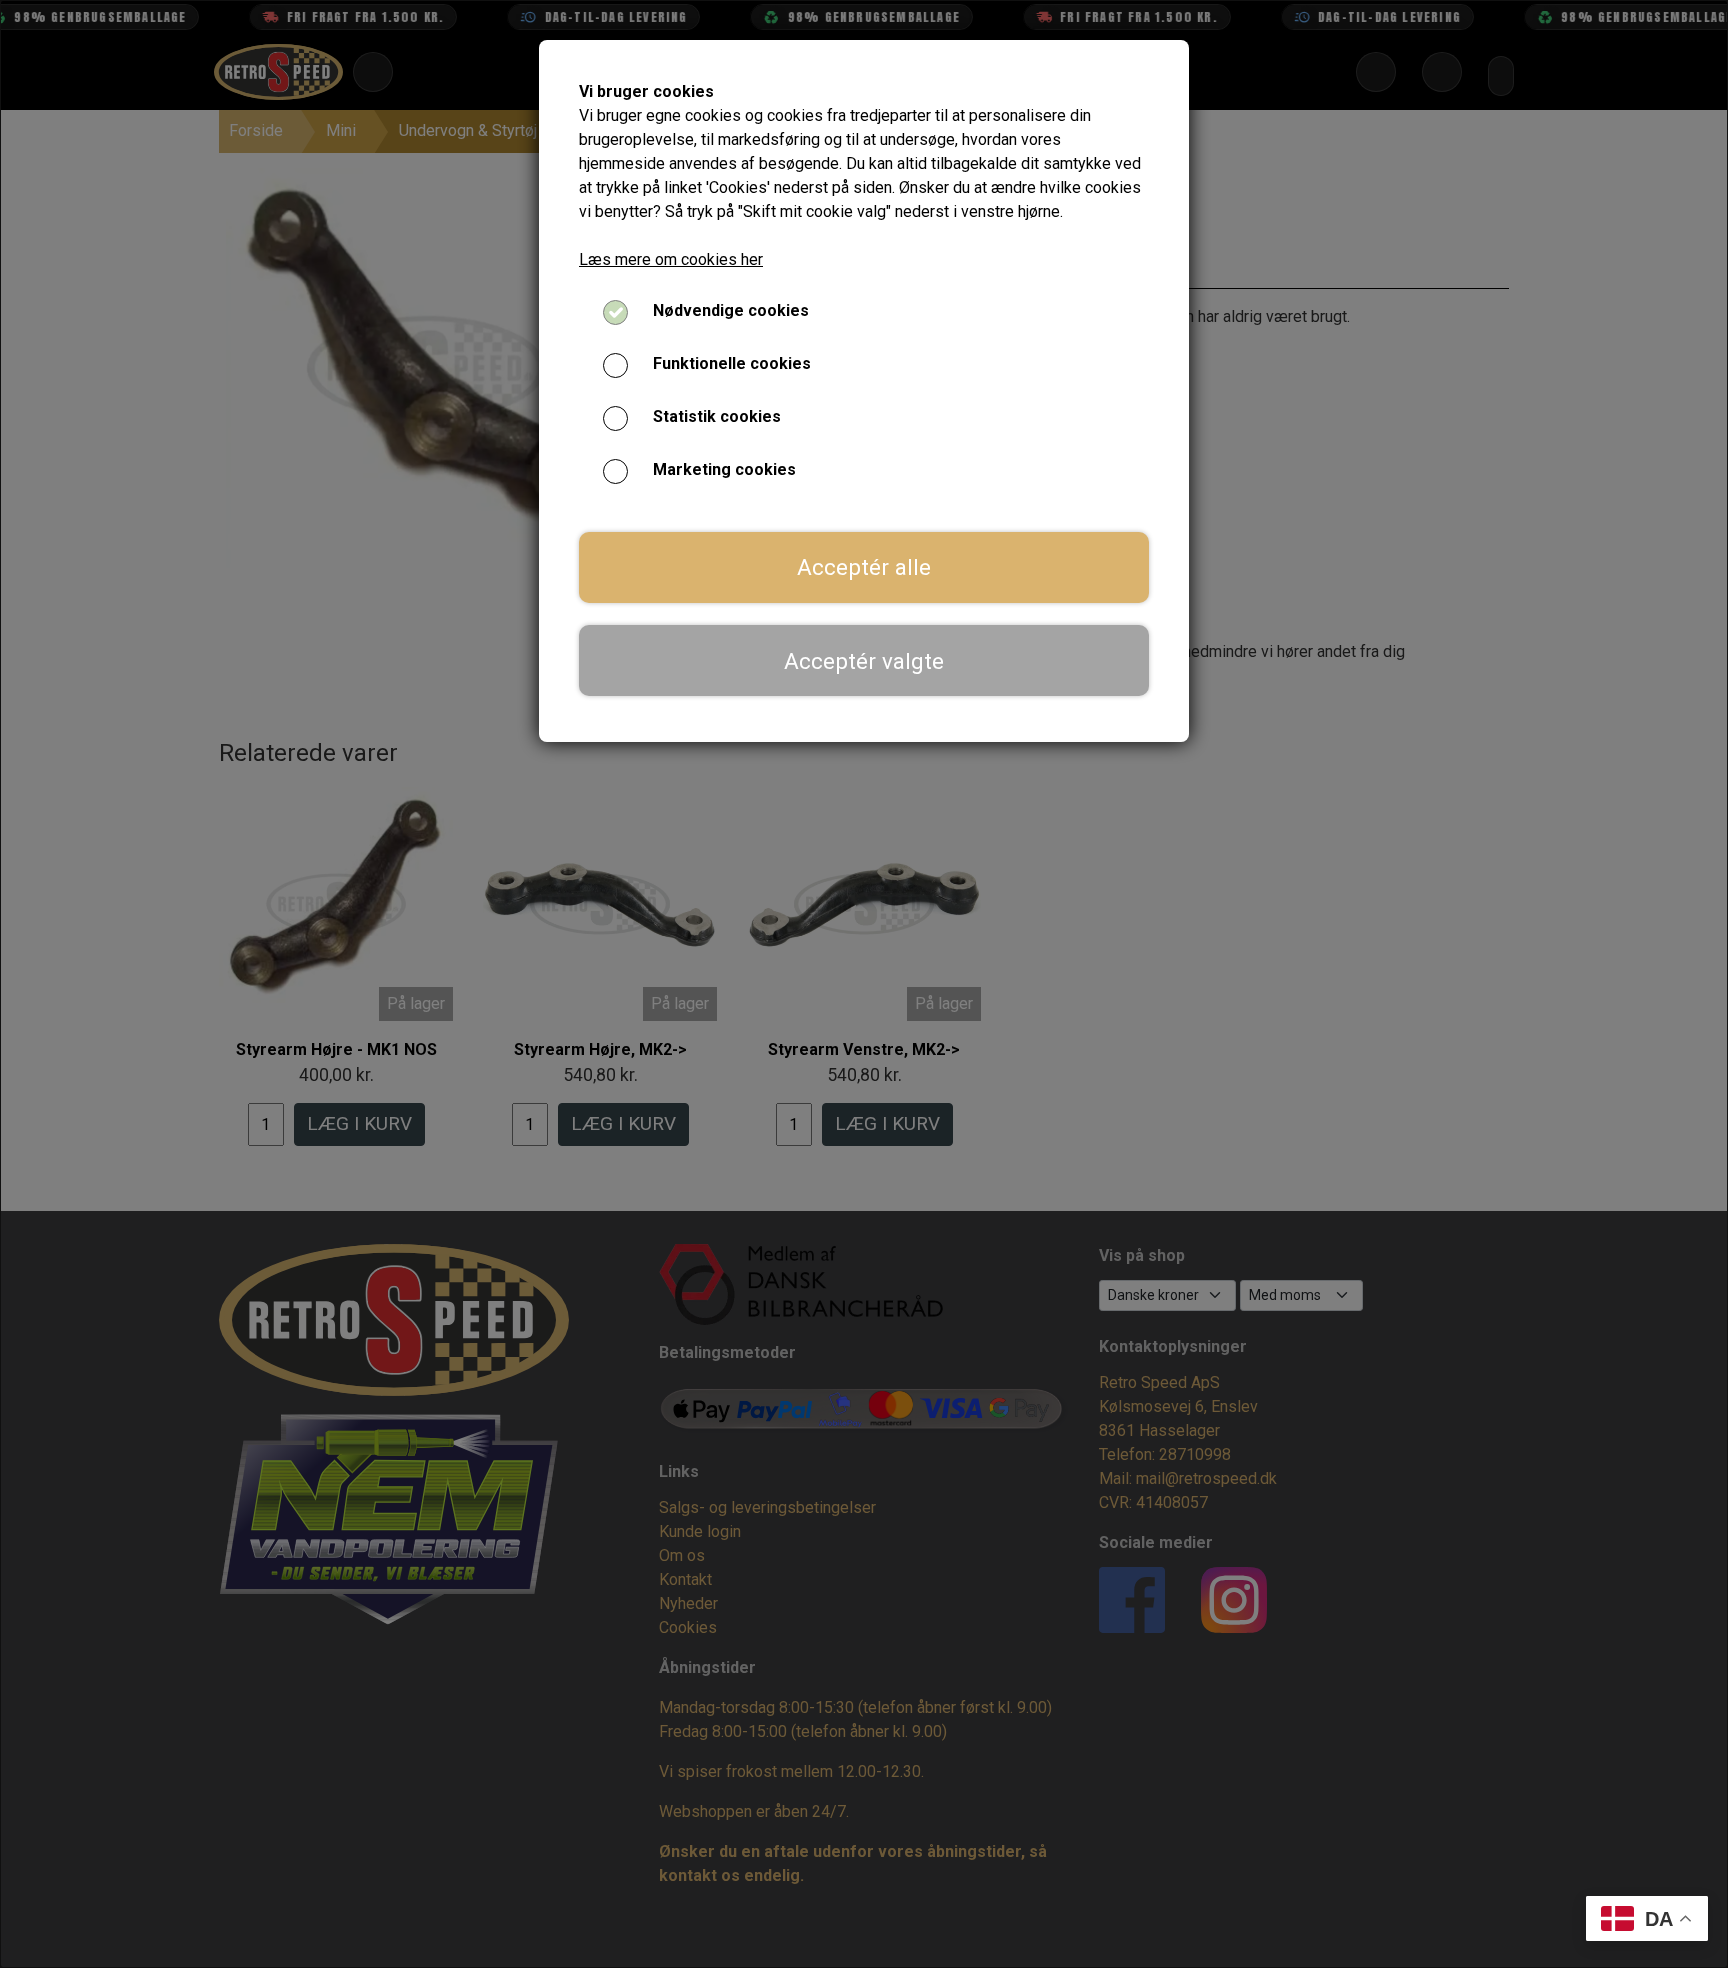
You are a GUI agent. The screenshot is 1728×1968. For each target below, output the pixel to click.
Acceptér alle (864, 567)
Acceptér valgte (864, 661)
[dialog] (864, 984)
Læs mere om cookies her (671, 259)
